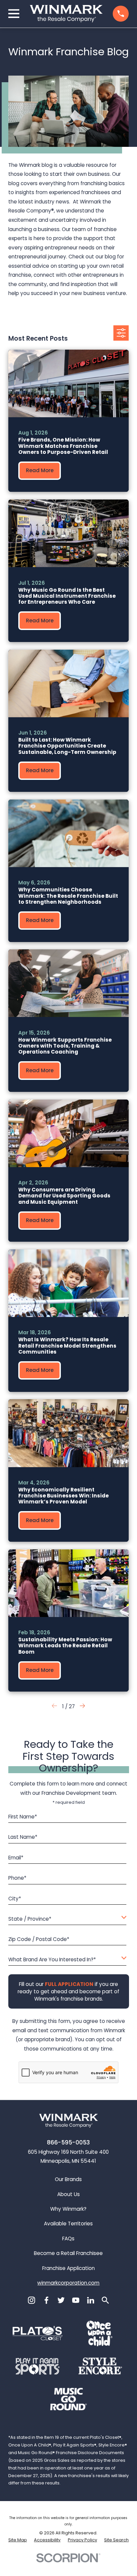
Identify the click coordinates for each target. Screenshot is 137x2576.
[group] (69, 421)
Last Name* (23, 1837)
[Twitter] (61, 2300)
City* (15, 1899)
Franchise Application (68, 2268)
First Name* (23, 1817)
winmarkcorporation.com (68, 2283)
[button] (82, 1707)
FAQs (68, 2239)
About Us (68, 2194)
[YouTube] (76, 2300)
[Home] (66, 14)
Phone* (17, 1878)
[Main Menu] (14, 14)
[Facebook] (46, 2300)
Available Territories (68, 2224)
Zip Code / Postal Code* (39, 1939)
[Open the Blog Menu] (121, 333)
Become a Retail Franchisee (68, 2253)
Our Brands (68, 2179)
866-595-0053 (68, 2142)
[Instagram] (31, 2300)
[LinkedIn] (91, 2300)
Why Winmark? (68, 2209)
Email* (16, 1858)
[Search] (105, 2300)
